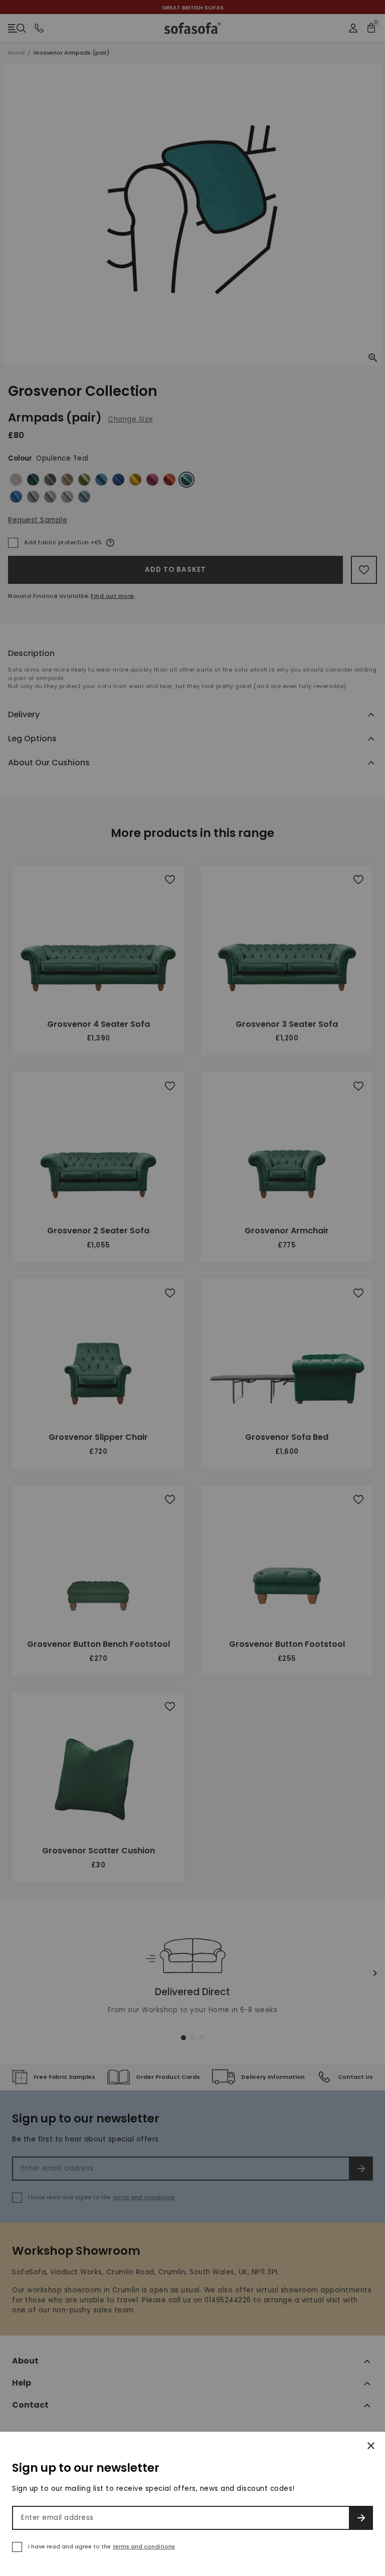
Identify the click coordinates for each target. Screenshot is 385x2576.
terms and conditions (144, 2546)
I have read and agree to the (102, 2546)
